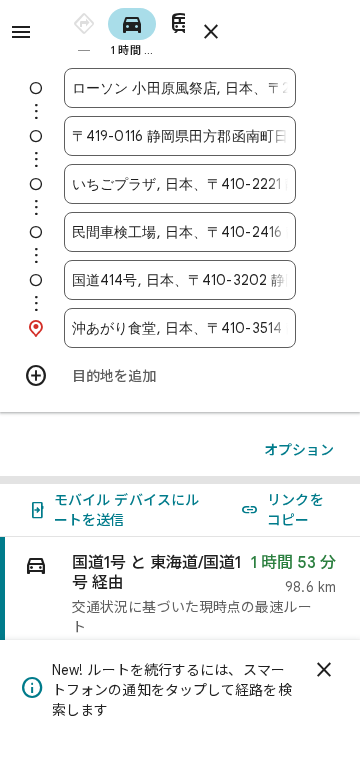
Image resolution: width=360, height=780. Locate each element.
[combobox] (180, 88)
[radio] (84, 30)
